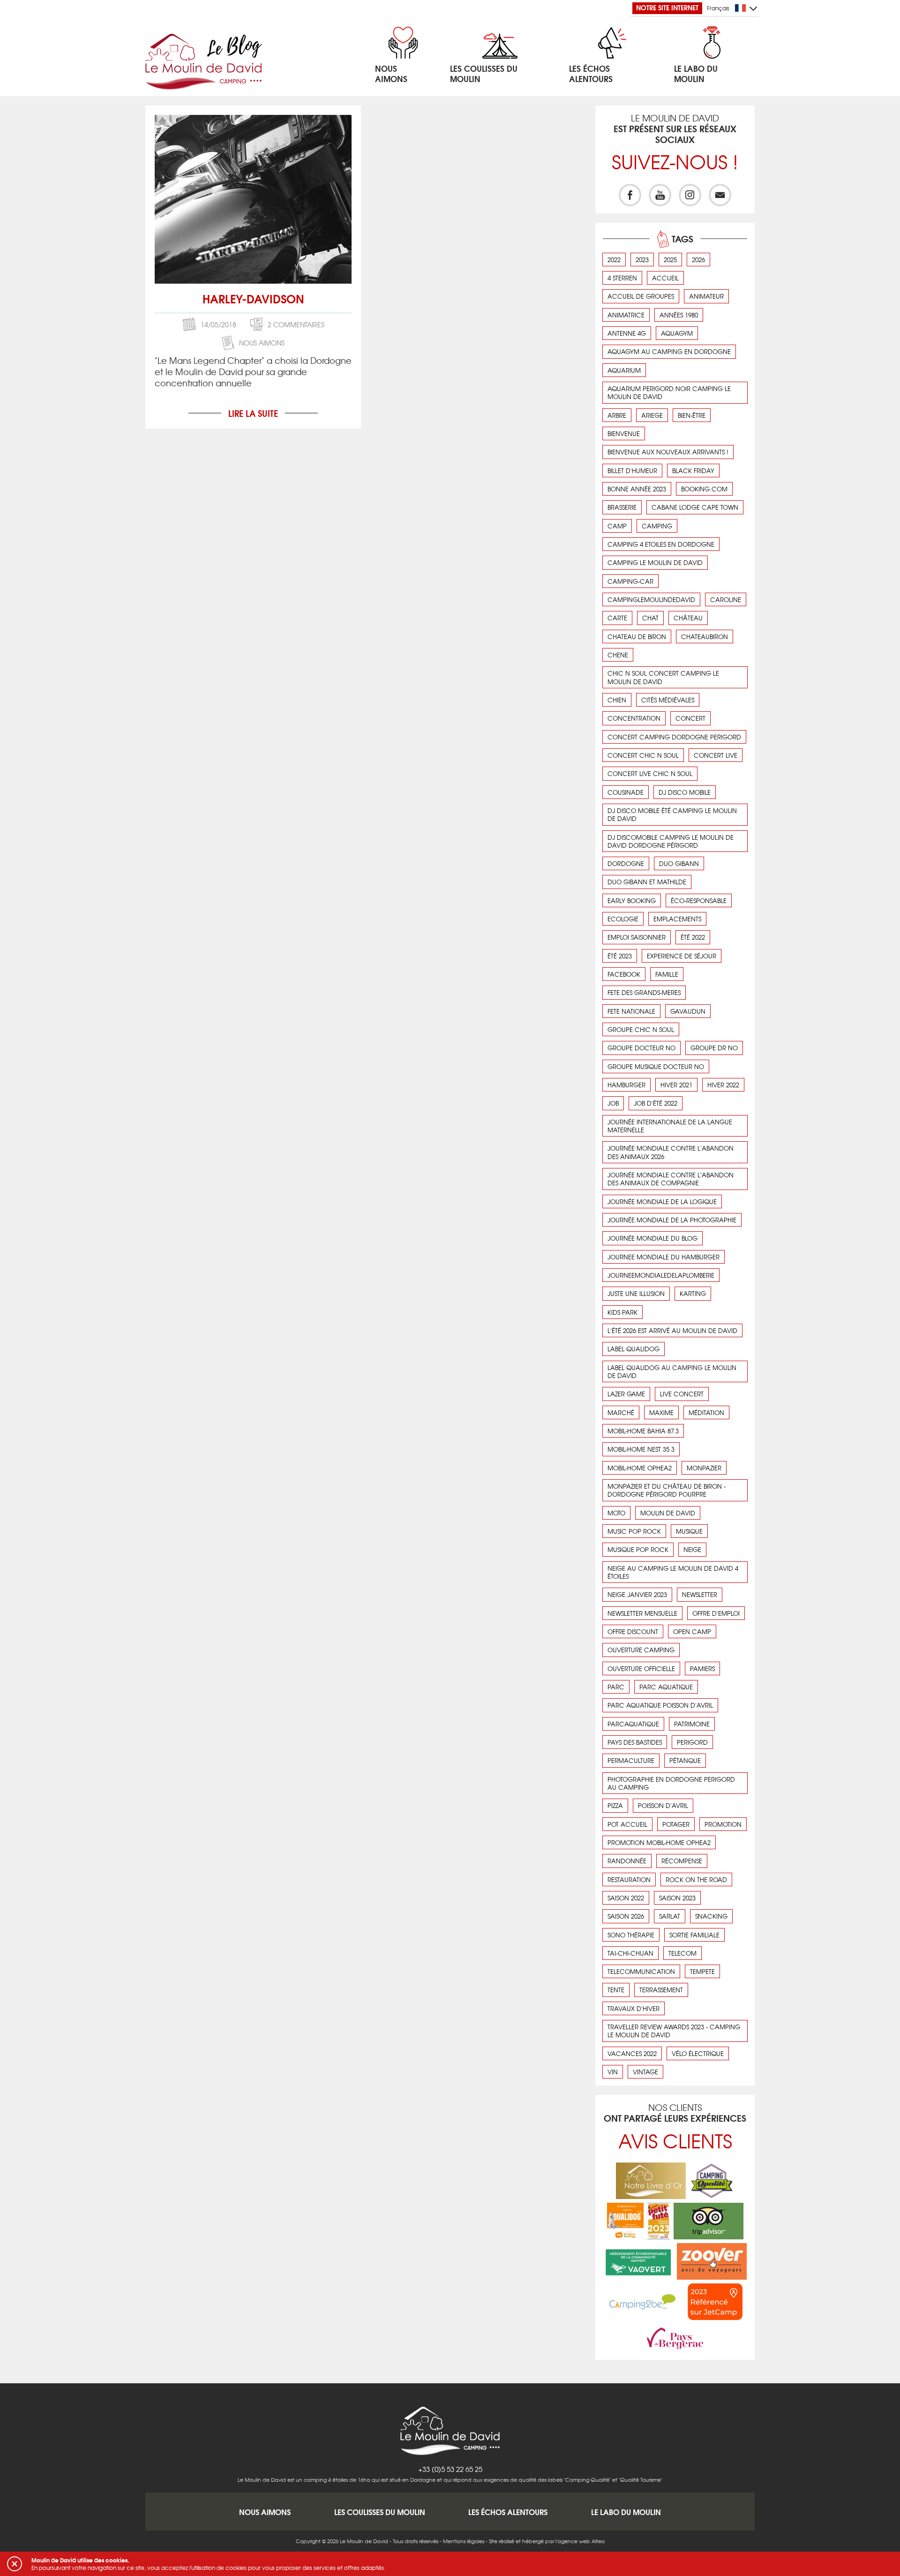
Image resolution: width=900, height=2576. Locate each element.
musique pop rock (638, 1549)
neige (692, 1549)
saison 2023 (677, 1898)
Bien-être (692, 415)
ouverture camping (641, 1650)
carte (617, 618)
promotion (723, 1824)
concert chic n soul (643, 755)
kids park (622, 1312)
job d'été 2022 (656, 1103)
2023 (642, 260)
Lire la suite (253, 413)
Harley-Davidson (253, 298)
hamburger (626, 1085)
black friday (693, 471)
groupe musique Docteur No (656, 1066)
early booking (632, 900)
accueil (665, 278)
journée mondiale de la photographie (672, 1220)
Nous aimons (262, 343)
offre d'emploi (716, 1613)
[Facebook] (630, 195)
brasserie (622, 507)
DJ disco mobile (685, 792)
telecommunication (641, 1971)
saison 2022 (626, 1898)
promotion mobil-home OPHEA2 (659, 1842)
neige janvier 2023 (637, 1594)
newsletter (700, 1594)
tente (616, 1990)
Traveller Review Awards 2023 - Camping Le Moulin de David (674, 2031)
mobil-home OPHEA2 (640, 1468)
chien (617, 700)
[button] (15, 2564)
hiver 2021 (676, 1085)
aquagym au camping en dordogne (669, 351)
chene (618, 655)
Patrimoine (692, 1724)
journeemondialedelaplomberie (661, 1275)
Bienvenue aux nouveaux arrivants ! (668, 452)
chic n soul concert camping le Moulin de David (663, 677)
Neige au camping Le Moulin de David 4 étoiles (673, 1572)
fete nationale (631, 1011)
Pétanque (685, 1760)
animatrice (626, 315)
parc (616, 1687)
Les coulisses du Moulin (380, 2512)
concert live (716, 755)
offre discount (633, 1631)
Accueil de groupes (641, 296)
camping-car (630, 581)
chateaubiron (705, 636)
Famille (667, 974)
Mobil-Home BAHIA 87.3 (643, 1431)
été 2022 (693, 937)
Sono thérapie (631, 1935)
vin (613, 2072)
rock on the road (696, 1879)
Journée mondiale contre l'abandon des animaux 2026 (671, 1152)
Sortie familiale (694, 1935)
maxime (661, 1412)
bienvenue (624, 433)
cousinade (626, 792)
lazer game (626, 1394)
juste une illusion (636, 1293)
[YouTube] (660, 195)
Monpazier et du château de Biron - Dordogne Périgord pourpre (667, 1490)
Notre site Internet (667, 8)
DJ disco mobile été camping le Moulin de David (672, 814)
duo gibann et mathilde (647, 882)
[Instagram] (690, 195)
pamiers (702, 1668)
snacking (711, 1916)
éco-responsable (699, 900)
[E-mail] (720, 195)
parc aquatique (666, 1687)
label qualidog (634, 1349)
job (613, 1103)
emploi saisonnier (637, 937)
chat (650, 618)
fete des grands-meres (644, 992)
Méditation (706, 1412)
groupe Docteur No (641, 1048)
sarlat (670, 1916)
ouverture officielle (641, 1668)
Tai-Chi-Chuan (630, 1953)
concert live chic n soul (650, 773)
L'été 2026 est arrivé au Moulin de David (672, 1330)
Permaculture (631, 1760)
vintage (645, 2072)
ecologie (623, 919)
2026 (698, 260)
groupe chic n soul (641, 1029)
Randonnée (627, 1861)
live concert (682, 1394)
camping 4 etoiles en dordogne (661, 544)
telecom (682, 1953)
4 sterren (622, 278)
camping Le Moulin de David (655, 562)
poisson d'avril (663, 1805)
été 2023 (620, 956)
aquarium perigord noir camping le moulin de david (669, 392)
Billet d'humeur (632, 471)
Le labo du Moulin (626, 2512)
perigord (692, 1742)
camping (657, 526)
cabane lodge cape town (695, 507)
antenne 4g (627, 333)
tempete (702, 1971)
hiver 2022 (723, 1085)
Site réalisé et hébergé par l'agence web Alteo (547, 2541)
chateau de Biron (637, 636)
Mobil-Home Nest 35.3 (641, 1449)
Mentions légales (464, 2541)
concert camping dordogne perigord (674, 737)
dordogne (626, 863)
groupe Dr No (714, 1048)
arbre (617, 415)
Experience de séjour (682, 956)
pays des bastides (635, 1742)
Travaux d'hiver (634, 2008)
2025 (670, 260)
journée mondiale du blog (652, 1238)
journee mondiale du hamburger (664, 1257)
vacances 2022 (632, 2053)
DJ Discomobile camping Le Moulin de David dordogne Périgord (671, 841)
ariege (652, 415)
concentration (634, 718)
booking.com (704, 489)
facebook (624, 974)
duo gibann (679, 863)
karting (693, 1293)
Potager (676, 1824)
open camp (692, 1631)
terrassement (661, 1990)
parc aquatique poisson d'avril (660, 1705)
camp (617, 526)
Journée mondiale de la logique (662, 1201)
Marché (621, 1412)
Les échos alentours (508, 2512)
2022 (614, 260)
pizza (615, 1805)
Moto (616, 1513)
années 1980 (679, 315)
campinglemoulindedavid (651, 599)
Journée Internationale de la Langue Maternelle (670, 1126)
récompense (682, 1861)
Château (688, 618)
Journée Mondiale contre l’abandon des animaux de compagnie (671, 1179)
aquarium (624, 370)
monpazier (704, 1468)
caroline (726, 599)
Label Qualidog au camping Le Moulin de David (672, 1371)
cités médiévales (668, 700)
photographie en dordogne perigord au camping (671, 1783)
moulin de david (668, 1513)
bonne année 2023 (637, 489)
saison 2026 (626, 1916)
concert (690, 718)
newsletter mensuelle (642, 1613)
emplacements (677, 919)
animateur (706, 296)
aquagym (677, 333)
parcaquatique (633, 1724)
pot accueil (627, 1824)
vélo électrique (698, 2053)
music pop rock (634, 1531)
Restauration (629, 1879)
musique (689, 1531)
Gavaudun (688, 1011)
